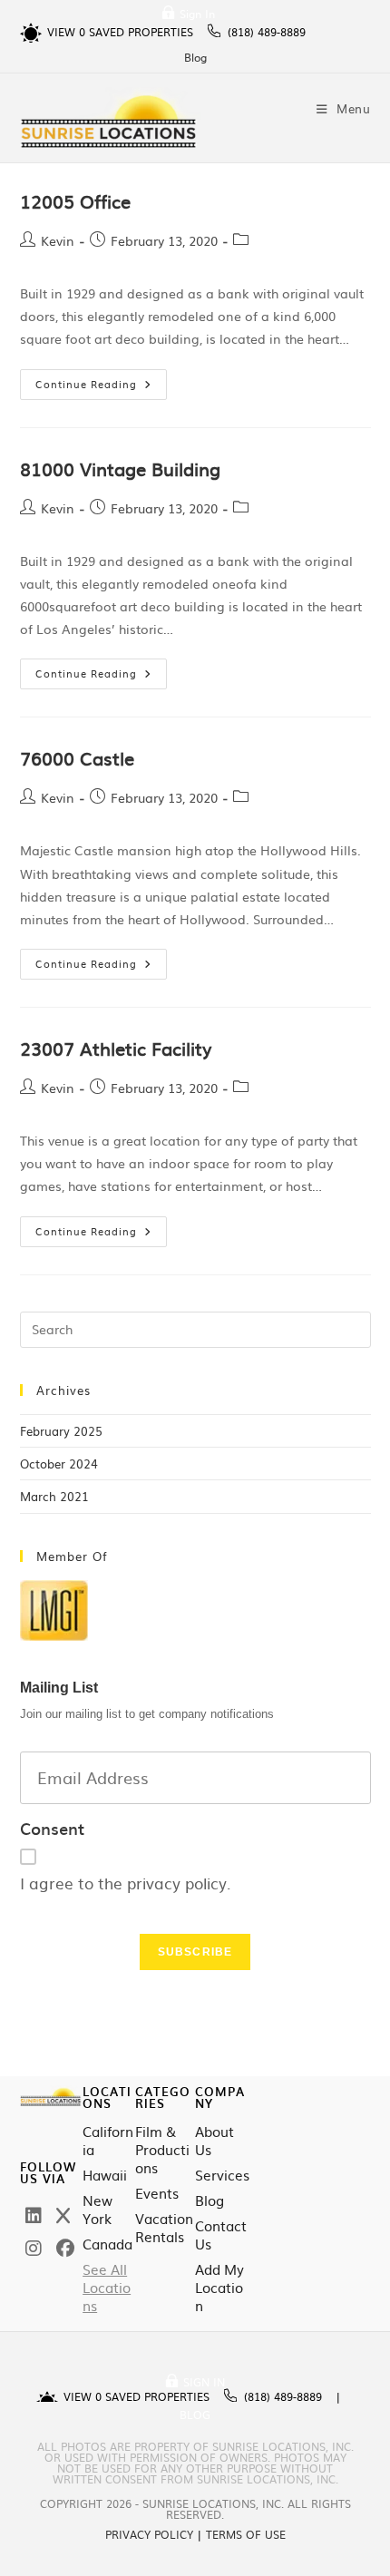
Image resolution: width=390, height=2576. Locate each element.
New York (97, 2210)
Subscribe (195, 1952)
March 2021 (54, 1496)
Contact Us (221, 2235)
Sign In (197, 14)
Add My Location (219, 2288)
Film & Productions (162, 2150)
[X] (63, 2214)
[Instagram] (34, 2247)
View (66, 32)
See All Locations (107, 2288)
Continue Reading (101, 380)
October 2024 (59, 1464)
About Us (214, 2141)
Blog (195, 57)
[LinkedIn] (34, 2214)
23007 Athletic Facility (116, 1048)
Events (157, 2193)
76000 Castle (77, 757)
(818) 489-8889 (267, 32)
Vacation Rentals (164, 2228)
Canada (107, 2244)
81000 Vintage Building (120, 468)
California (108, 2141)
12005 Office (75, 200)
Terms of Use (246, 2534)
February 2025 (61, 1431)
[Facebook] (65, 2247)
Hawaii (105, 2175)
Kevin (58, 240)
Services (222, 2175)
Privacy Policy (149, 2534)
